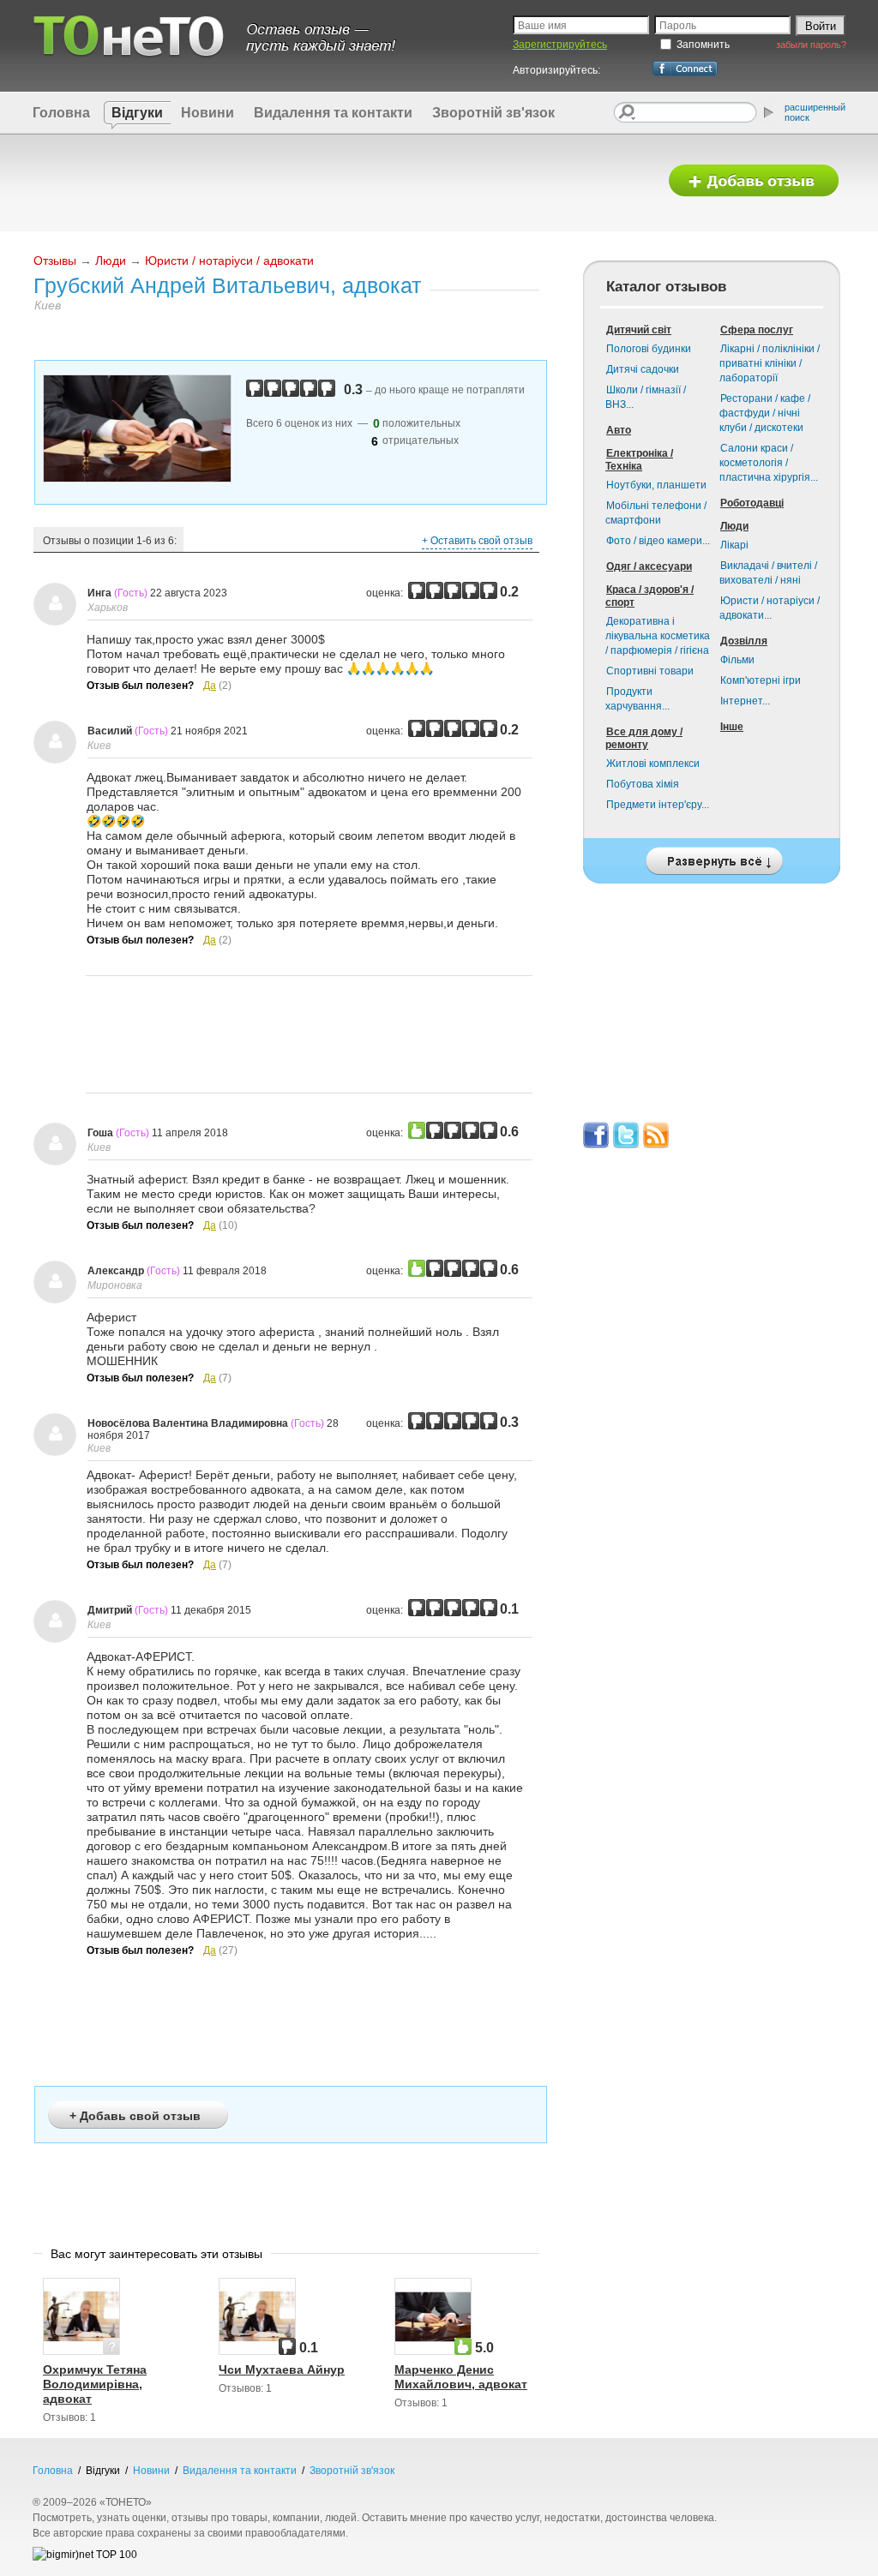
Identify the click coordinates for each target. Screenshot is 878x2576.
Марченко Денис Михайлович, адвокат (461, 2377)
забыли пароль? (811, 45)
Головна (61, 113)
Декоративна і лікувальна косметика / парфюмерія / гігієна (658, 636)
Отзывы (55, 261)
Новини (207, 113)
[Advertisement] (339, 182)
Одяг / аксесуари (649, 566)
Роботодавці (752, 503)
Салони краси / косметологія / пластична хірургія (769, 463)
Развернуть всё (712, 857)
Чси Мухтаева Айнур (282, 2369)
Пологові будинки (649, 349)
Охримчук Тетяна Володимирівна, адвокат (95, 2384)
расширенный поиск (815, 112)
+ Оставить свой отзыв (477, 541)
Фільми (737, 660)
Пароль (678, 26)
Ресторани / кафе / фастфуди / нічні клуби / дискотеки (765, 413)
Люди (111, 261)
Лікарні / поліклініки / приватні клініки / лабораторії (770, 363)
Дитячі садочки (643, 369)
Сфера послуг (757, 330)
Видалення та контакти (333, 113)
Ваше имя (542, 26)
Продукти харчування (637, 699)
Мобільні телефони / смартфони (656, 513)
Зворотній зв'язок (493, 113)
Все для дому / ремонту (644, 738)
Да (210, 686)
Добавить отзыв (754, 181)
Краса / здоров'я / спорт (649, 596)
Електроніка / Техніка (639, 460)
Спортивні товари (650, 671)
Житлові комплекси (653, 764)
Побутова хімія (643, 784)
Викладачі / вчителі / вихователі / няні (768, 573)
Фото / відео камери (658, 541)
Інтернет (745, 701)
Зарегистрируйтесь (560, 45)
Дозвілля (744, 641)
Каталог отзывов (666, 287)
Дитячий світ (639, 330)
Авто (619, 430)
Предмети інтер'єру (658, 805)
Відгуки (137, 113)
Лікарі (734, 545)
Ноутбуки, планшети (656, 485)
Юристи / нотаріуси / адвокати (229, 261)
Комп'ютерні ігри (761, 680)
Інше (732, 727)
